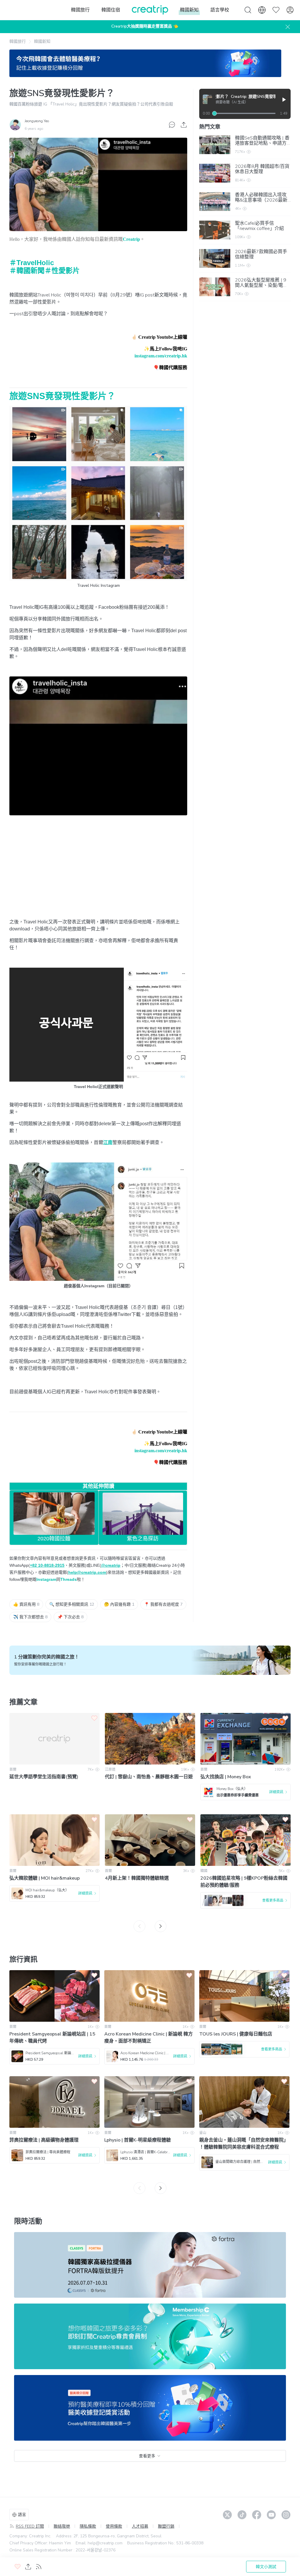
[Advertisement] (98, 873)
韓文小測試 (266, 2567)
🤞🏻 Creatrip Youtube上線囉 (159, 337)
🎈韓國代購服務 (170, 368)
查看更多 (147, 2456)
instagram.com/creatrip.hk (161, 356)
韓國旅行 (18, 41)
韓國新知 (42, 41)
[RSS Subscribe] (39, 2567)
